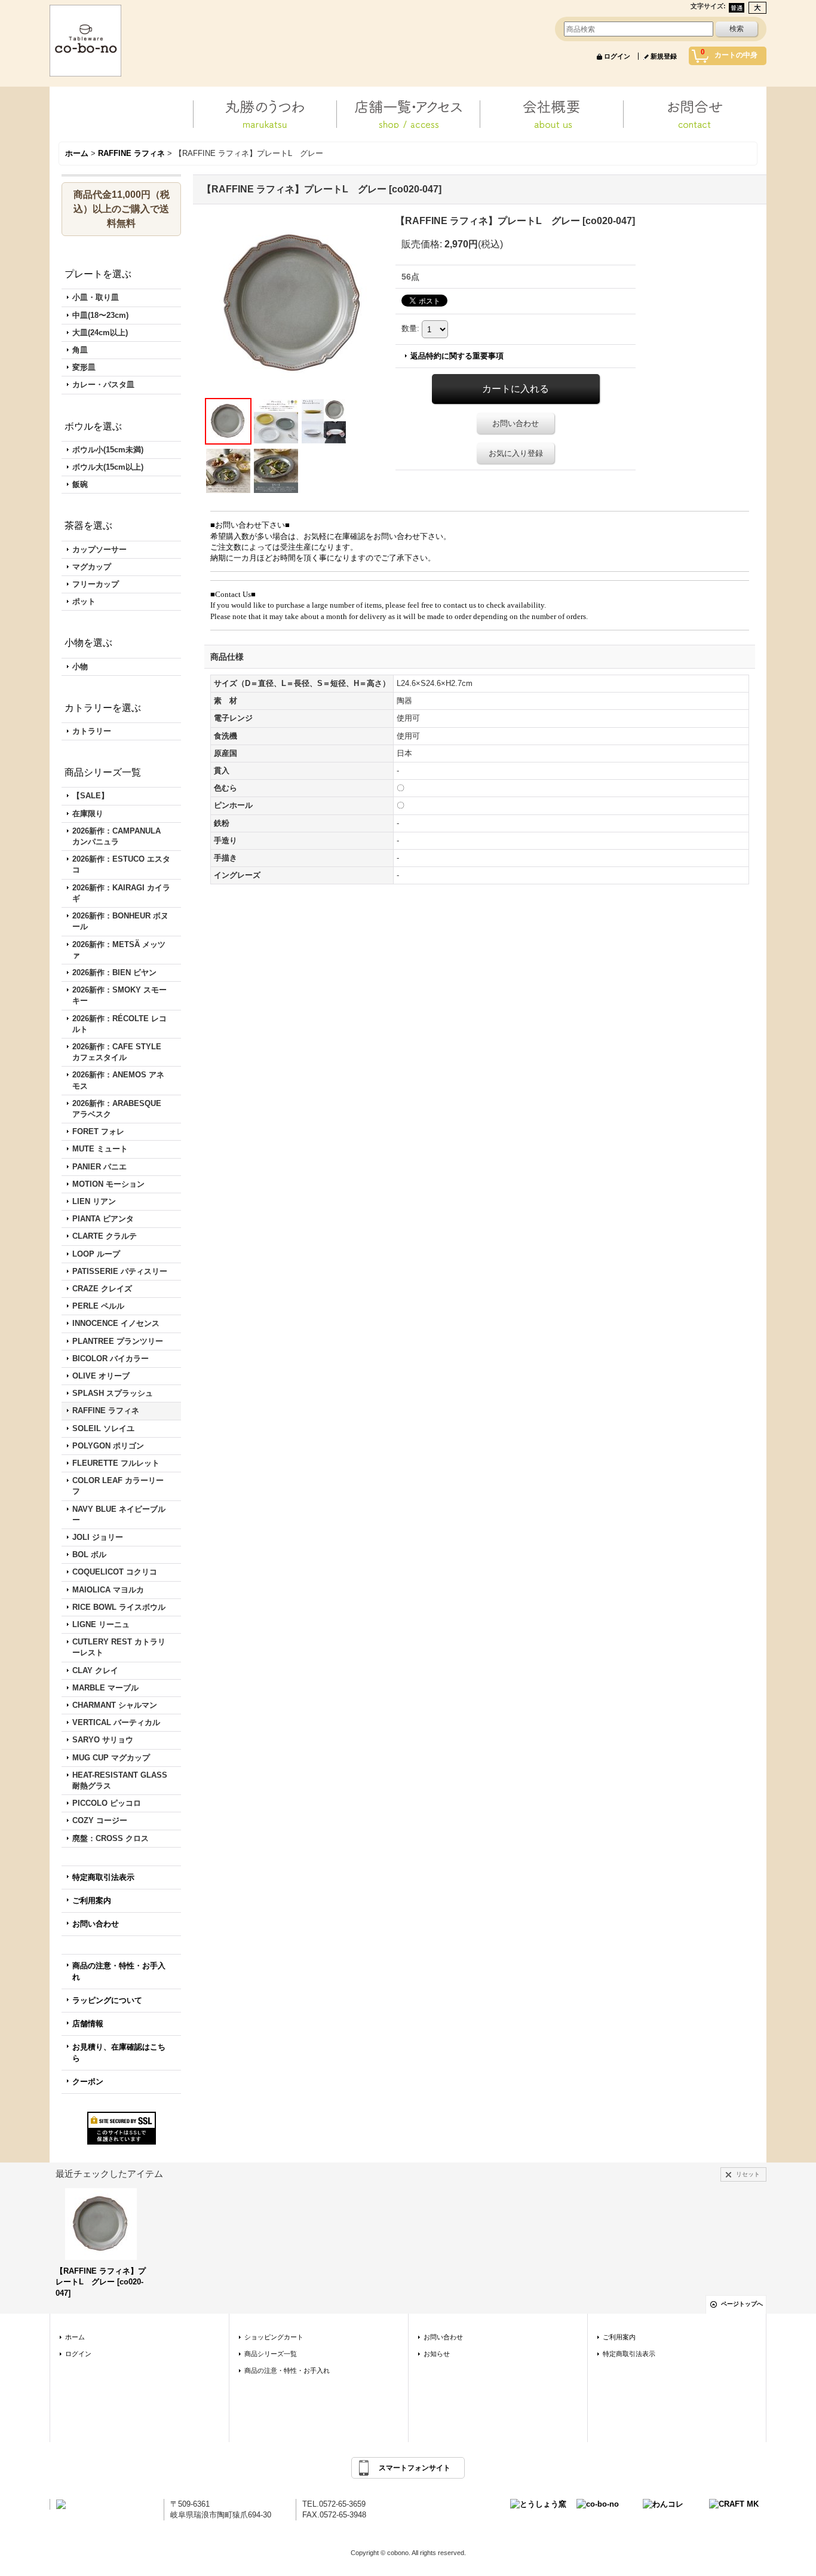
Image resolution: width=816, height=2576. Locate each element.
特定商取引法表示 (103, 1877)
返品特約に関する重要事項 (457, 356)
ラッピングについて (107, 2000)
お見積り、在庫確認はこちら (119, 2052)
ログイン (617, 56)
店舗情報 (88, 2024)
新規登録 (664, 56)
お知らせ (437, 2354)
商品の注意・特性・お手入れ (119, 1971)
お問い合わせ (96, 1924)
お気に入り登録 (516, 453)
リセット (748, 2174)
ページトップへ (742, 2304)
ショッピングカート (274, 2337)
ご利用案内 (92, 1900)
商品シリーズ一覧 (271, 2354)
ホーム (75, 2337)
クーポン (88, 2082)
